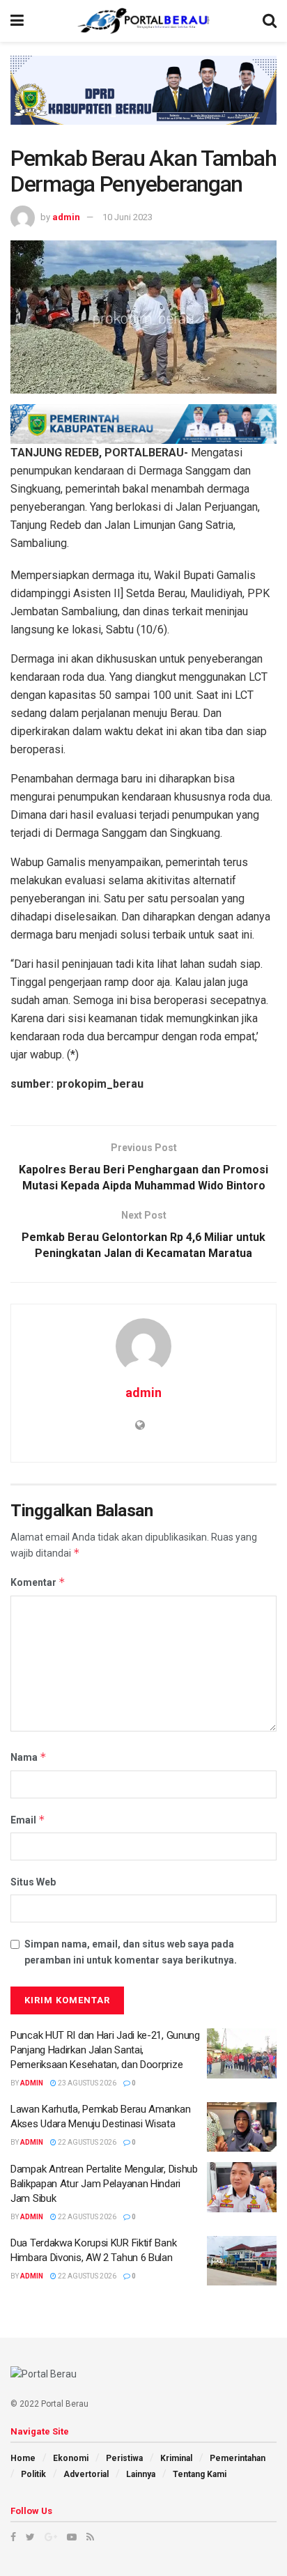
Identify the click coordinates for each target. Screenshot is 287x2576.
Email (28, 1820)
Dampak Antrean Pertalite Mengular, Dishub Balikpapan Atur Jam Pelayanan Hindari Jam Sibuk (104, 2184)
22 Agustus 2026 (86, 2142)
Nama (29, 1757)
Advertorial (86, 2474)
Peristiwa (124, 2458)
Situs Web (33, 1882)
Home (23, 2458)
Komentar (38, 1582)
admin (66, 217)
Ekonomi (71, 2458)
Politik (33, 2474)
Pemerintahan (238, 2458)
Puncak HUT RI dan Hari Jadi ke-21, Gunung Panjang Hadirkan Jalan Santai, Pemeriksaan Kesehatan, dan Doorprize (105, 2050)
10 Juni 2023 (127, 217)
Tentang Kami (200, 2474)
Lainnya (141, 2474)
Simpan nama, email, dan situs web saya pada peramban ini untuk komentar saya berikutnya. (131, 1952)
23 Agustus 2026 (86, 2083)
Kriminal (176, 2458)
